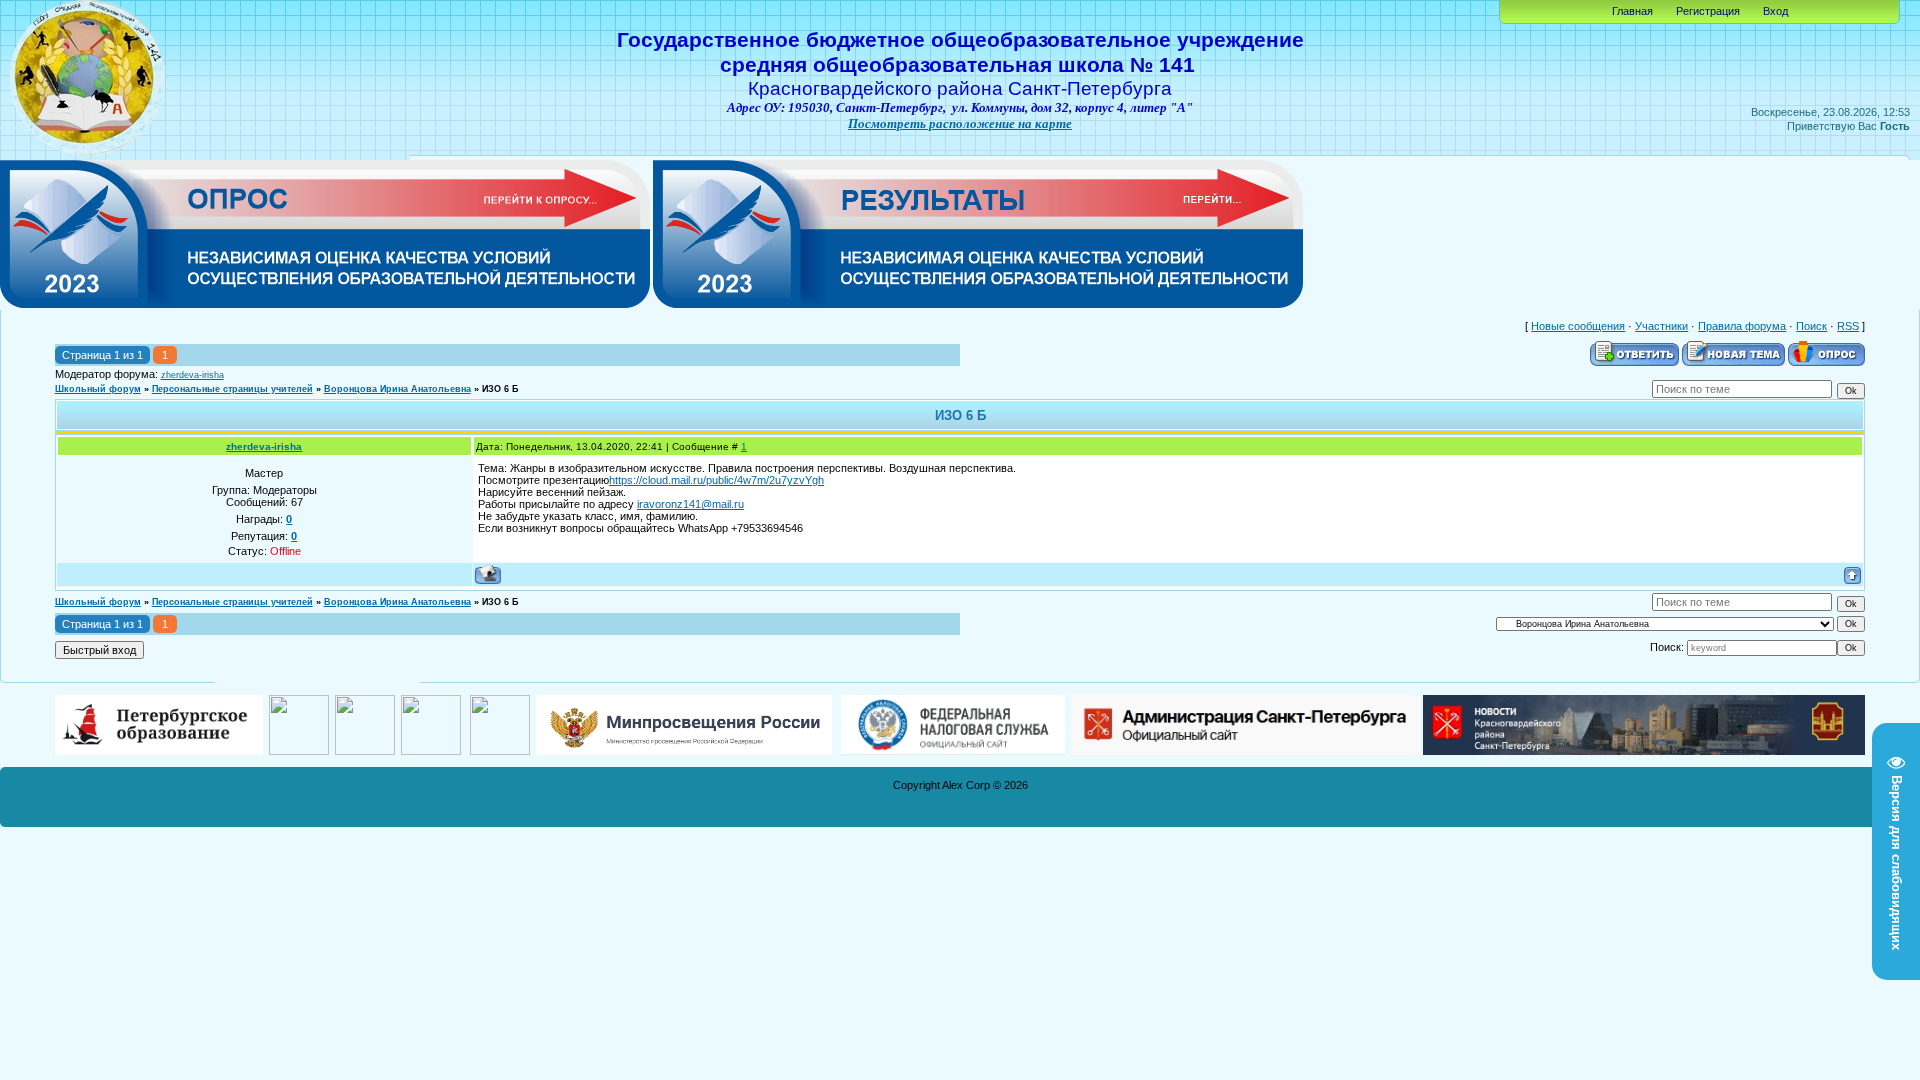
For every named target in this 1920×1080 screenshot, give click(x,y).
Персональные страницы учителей (232, 389)
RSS (1848, 326)
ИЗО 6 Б (500, 389)
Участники (1661, 326)
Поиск (1811, 326)
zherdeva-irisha (192, 375)
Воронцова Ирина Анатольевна (397, 389)
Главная (1632, 11)
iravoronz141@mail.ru (690, 504)
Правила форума (1742, 326)
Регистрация (1708, 11)
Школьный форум (98, 389)
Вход (1775, 11)
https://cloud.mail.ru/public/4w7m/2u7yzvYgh (716, 480)
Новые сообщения (1578, 326)
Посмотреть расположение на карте (960, 123)
